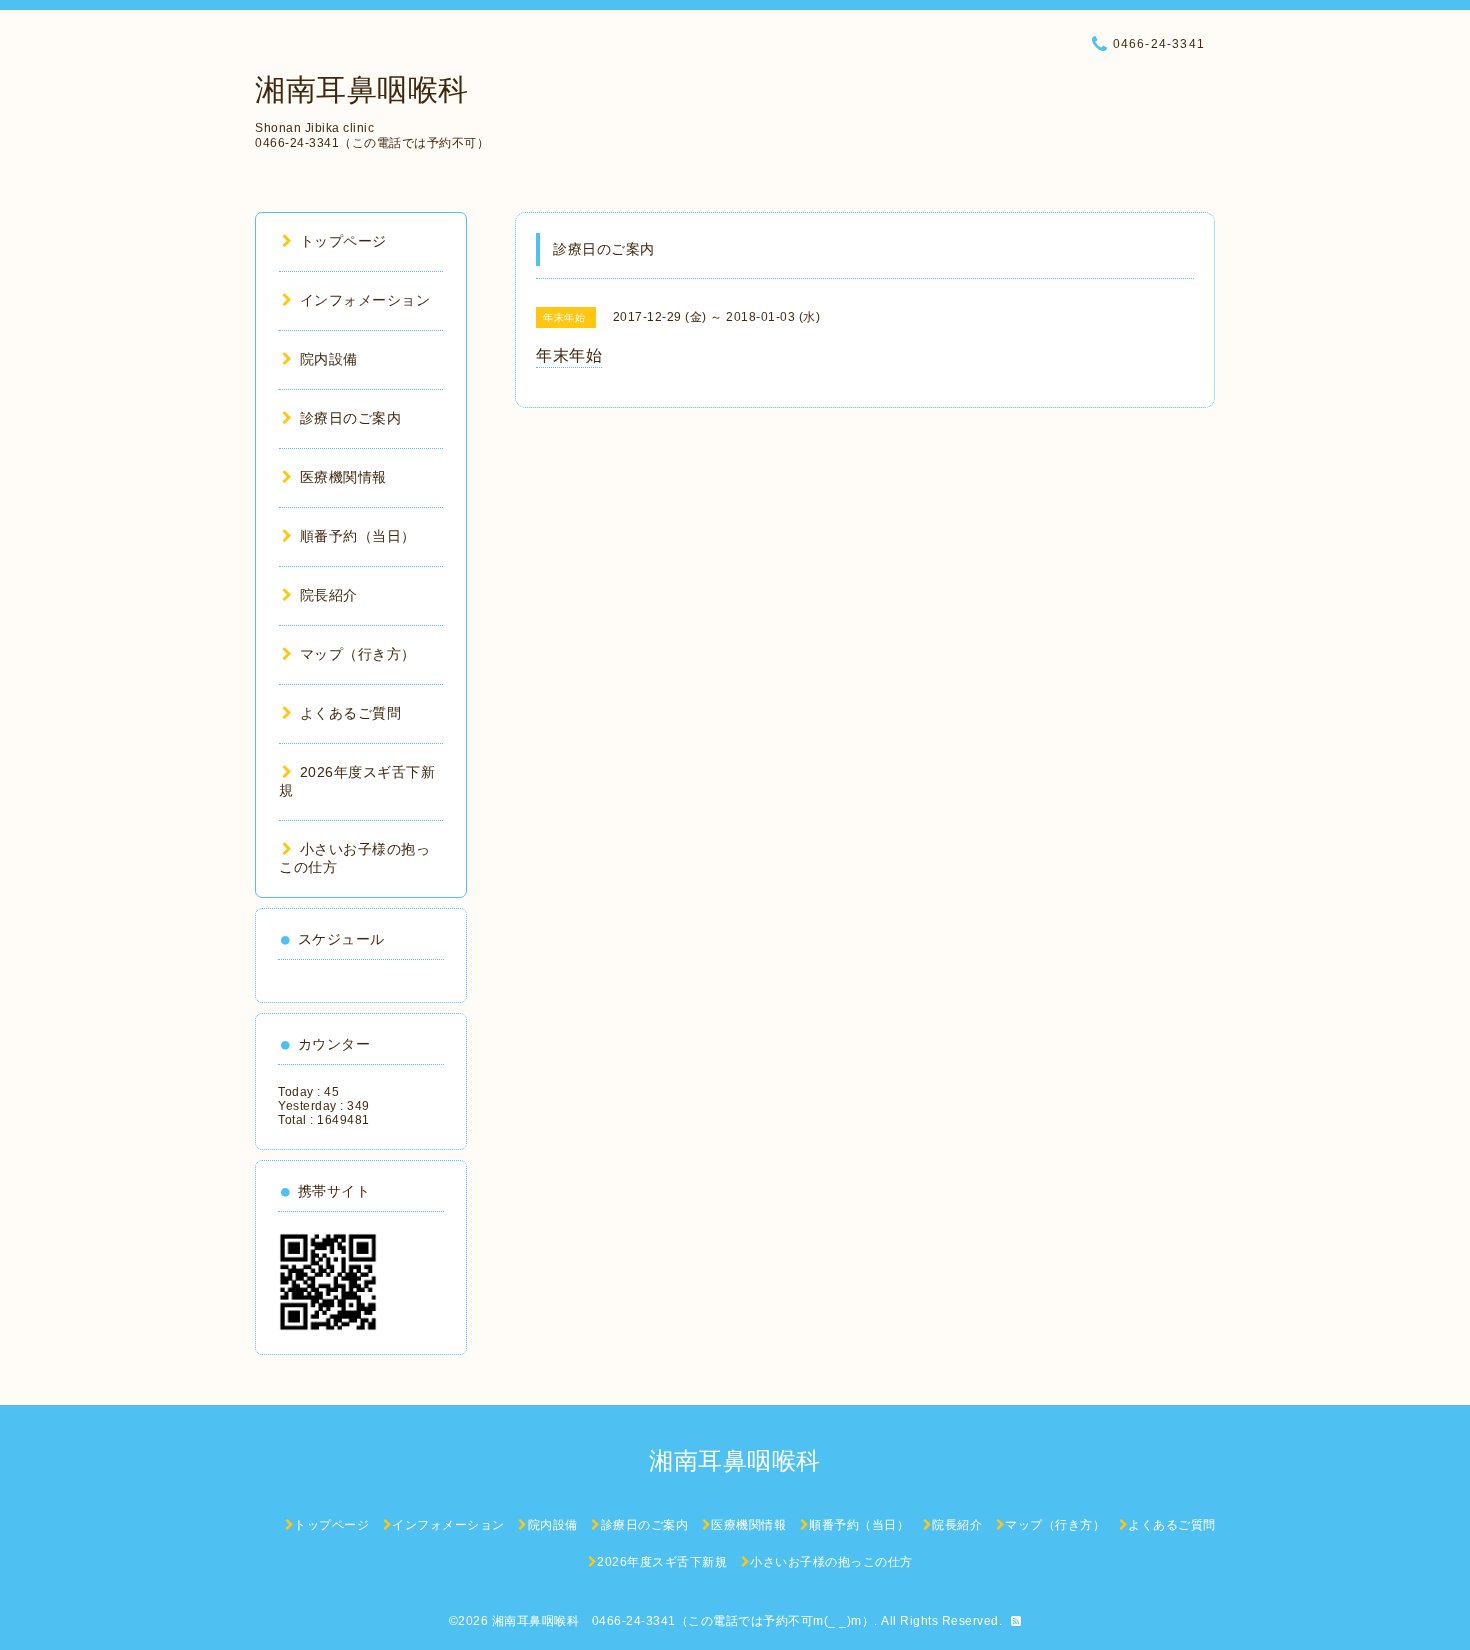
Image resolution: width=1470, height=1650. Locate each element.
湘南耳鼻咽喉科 (362, 89)
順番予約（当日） (358, 536)
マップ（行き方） (358, 654)
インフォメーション (365, 300)
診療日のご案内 (350, 418)
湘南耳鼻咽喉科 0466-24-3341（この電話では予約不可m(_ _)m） (683, 1621)
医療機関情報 (343, 477)
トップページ (343, 241)
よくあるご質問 (350, 713)
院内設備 (329, 359)
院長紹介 (329, 595)
